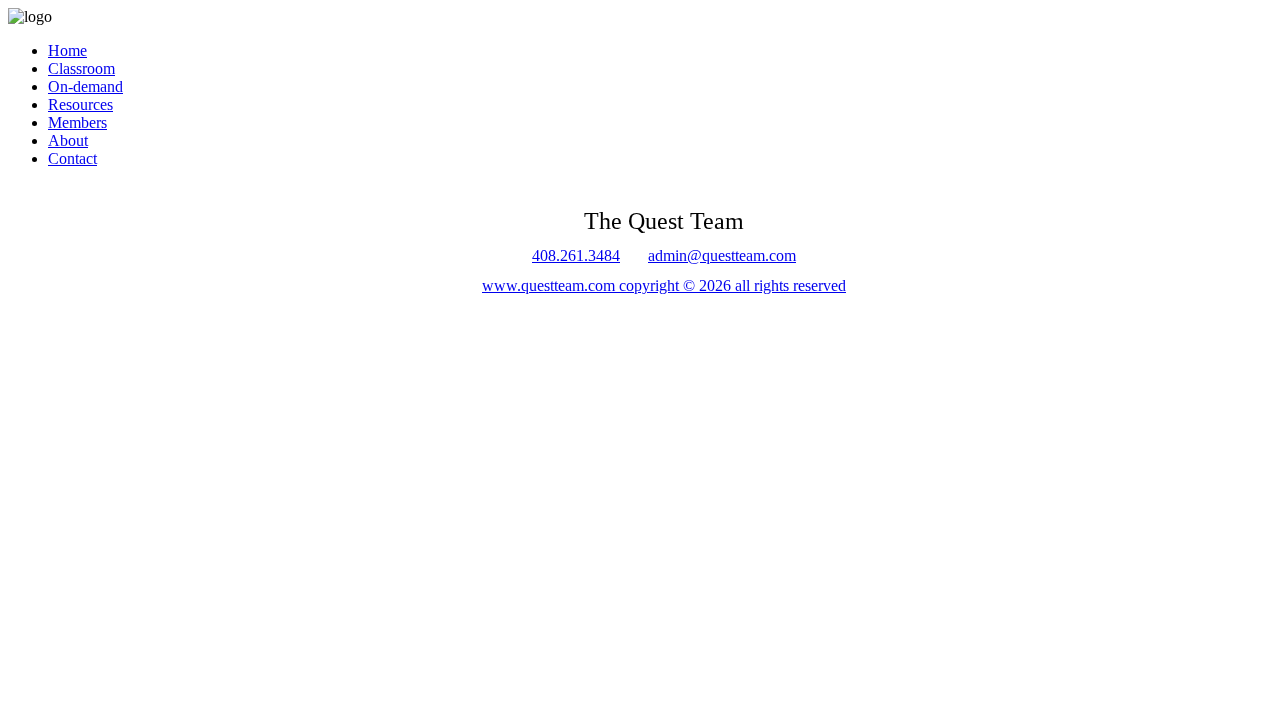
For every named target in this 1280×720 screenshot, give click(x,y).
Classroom (81, 68)
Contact (72, 158)
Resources (80, 104)
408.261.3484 (576, 255)
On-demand (85, 86)
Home (67, 50)
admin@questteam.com (722, 255)
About (68, 140)
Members (77, 122)
